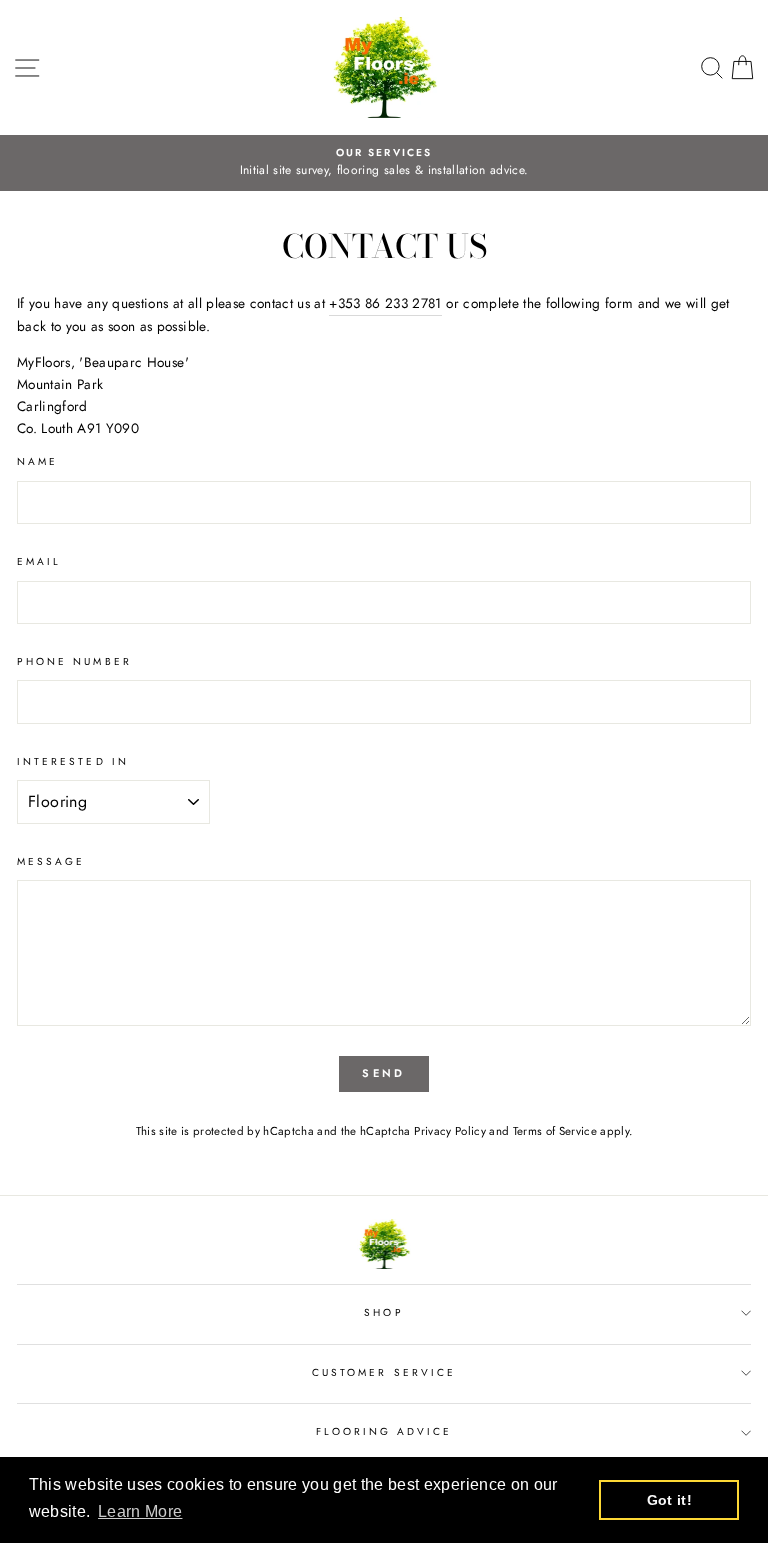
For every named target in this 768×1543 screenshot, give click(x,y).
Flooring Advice (384, 1431)
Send (383, 1073)
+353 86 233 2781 (385, 303)
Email (39, 561)
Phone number (74, 661)
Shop (383, 1312)
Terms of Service (555, 1131)
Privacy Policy (450, 1131)
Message (51, 861)
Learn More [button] (140, 1511)
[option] (384, 163)
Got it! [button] (669, 1500)
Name (37, 461)
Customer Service (384, 1372)
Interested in (73, 761)
